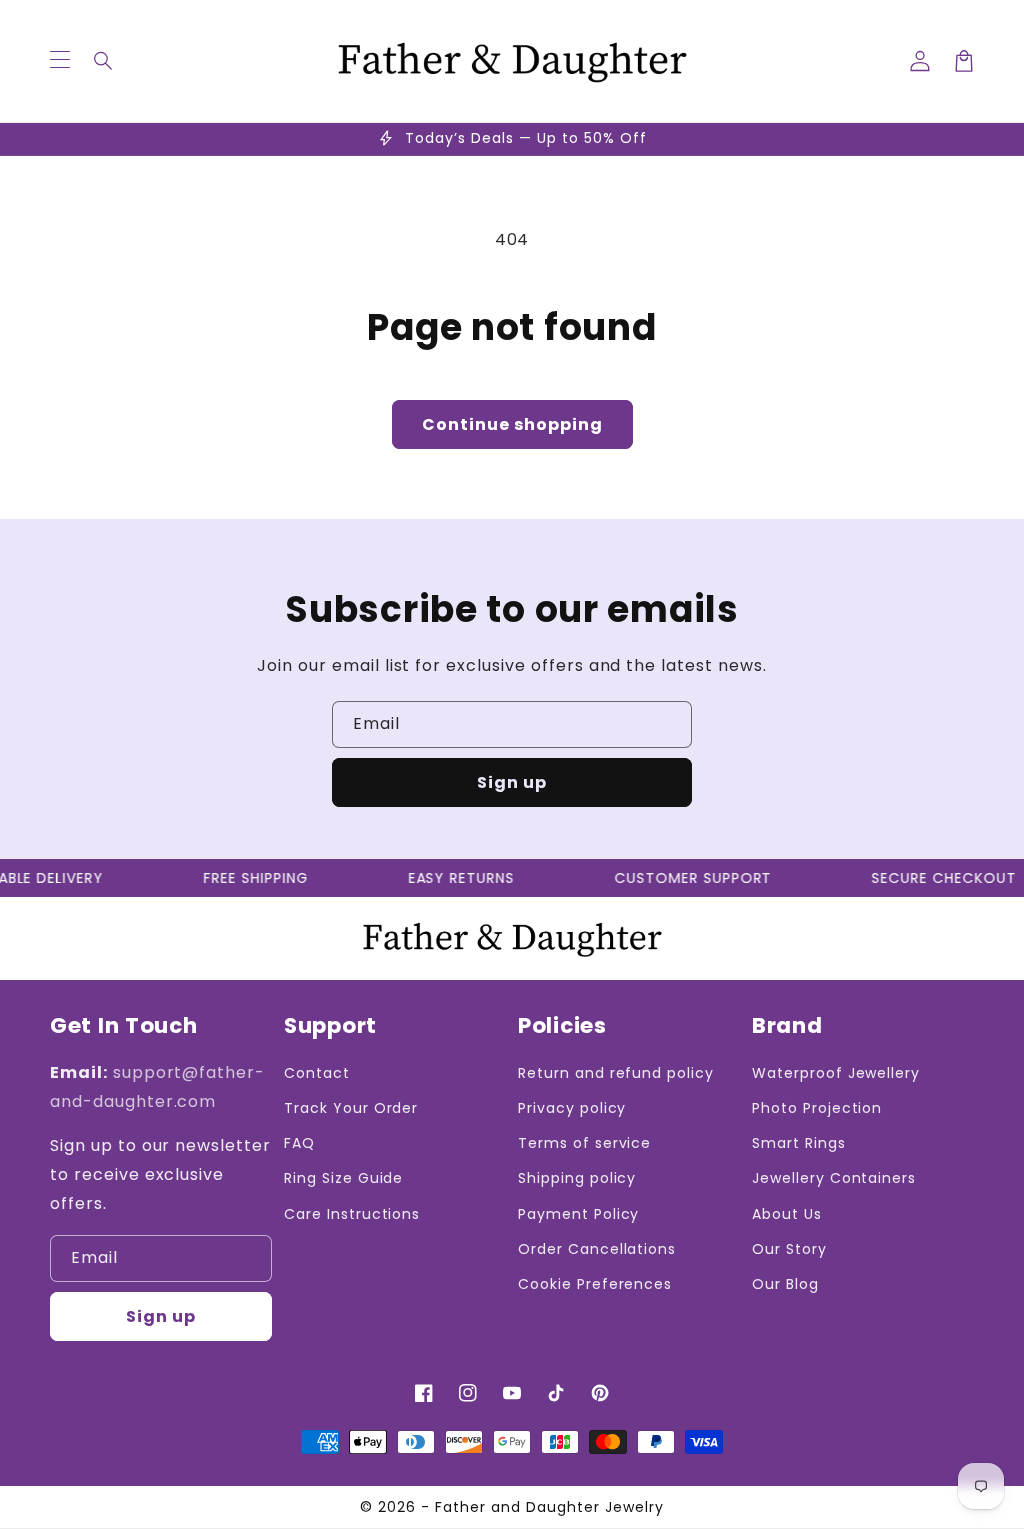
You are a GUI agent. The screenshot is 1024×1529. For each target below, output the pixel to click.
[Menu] (60, 61)
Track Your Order (351, 1108)
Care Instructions (352, 1214)
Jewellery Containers (834, 1178)
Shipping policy (577, 1178)
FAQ (299, 1143)
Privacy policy (572, 1108)
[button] (104, 61)
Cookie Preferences (595, 1284)
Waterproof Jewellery (836, 1073)
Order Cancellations (597, 1249)
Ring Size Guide (343, 1178)
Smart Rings (799, 1143)
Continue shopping (512, 424)
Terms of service (584, 1143)
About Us (787, 1214)
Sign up (512, 782)
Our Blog (785, 1284)
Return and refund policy (616, 1073)
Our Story (789, 1249)
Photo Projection (817, 1108)
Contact (317, 1073)
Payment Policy (578, 1214)
